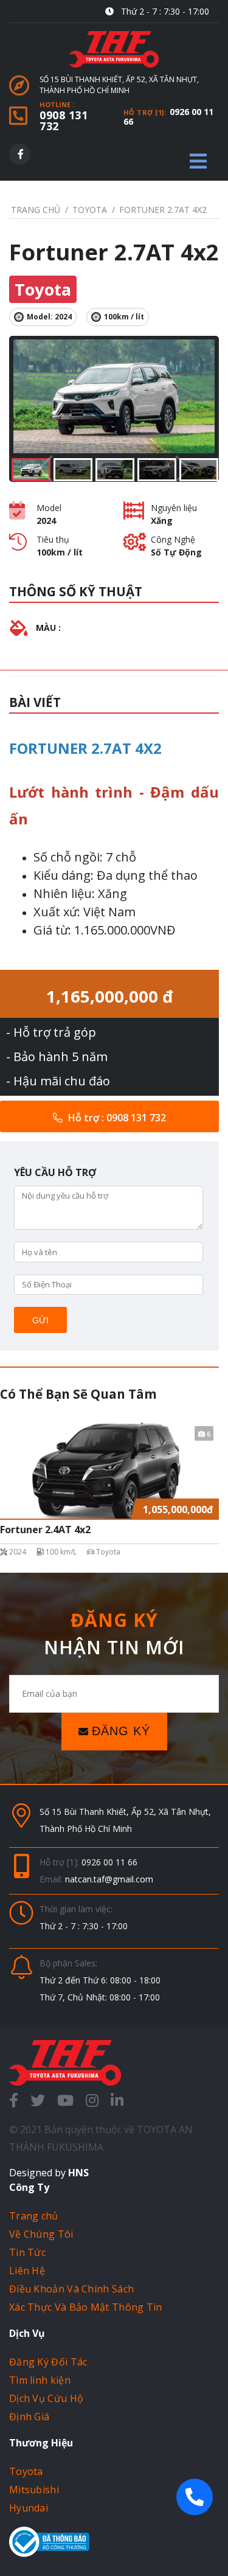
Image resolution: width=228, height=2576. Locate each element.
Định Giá (29, 2417)
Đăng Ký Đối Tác (48, 2362)
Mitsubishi (34, 2490)
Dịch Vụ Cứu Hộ (46, 2398)
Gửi (40, 1320)
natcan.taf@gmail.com (109, 1879)
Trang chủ (34, 2216)
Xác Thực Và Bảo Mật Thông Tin (86, 2307)
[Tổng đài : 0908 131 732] (195, 2497)
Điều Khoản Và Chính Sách (71, 2289)
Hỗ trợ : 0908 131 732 (116, 1118)
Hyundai (29, 2508)
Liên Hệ (27, 2271)
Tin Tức (27, 2252)
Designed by (49, 2173)
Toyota (26, 2471)
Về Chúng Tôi (41, 2234)
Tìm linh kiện (40, 2380)
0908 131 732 (64, 120)
